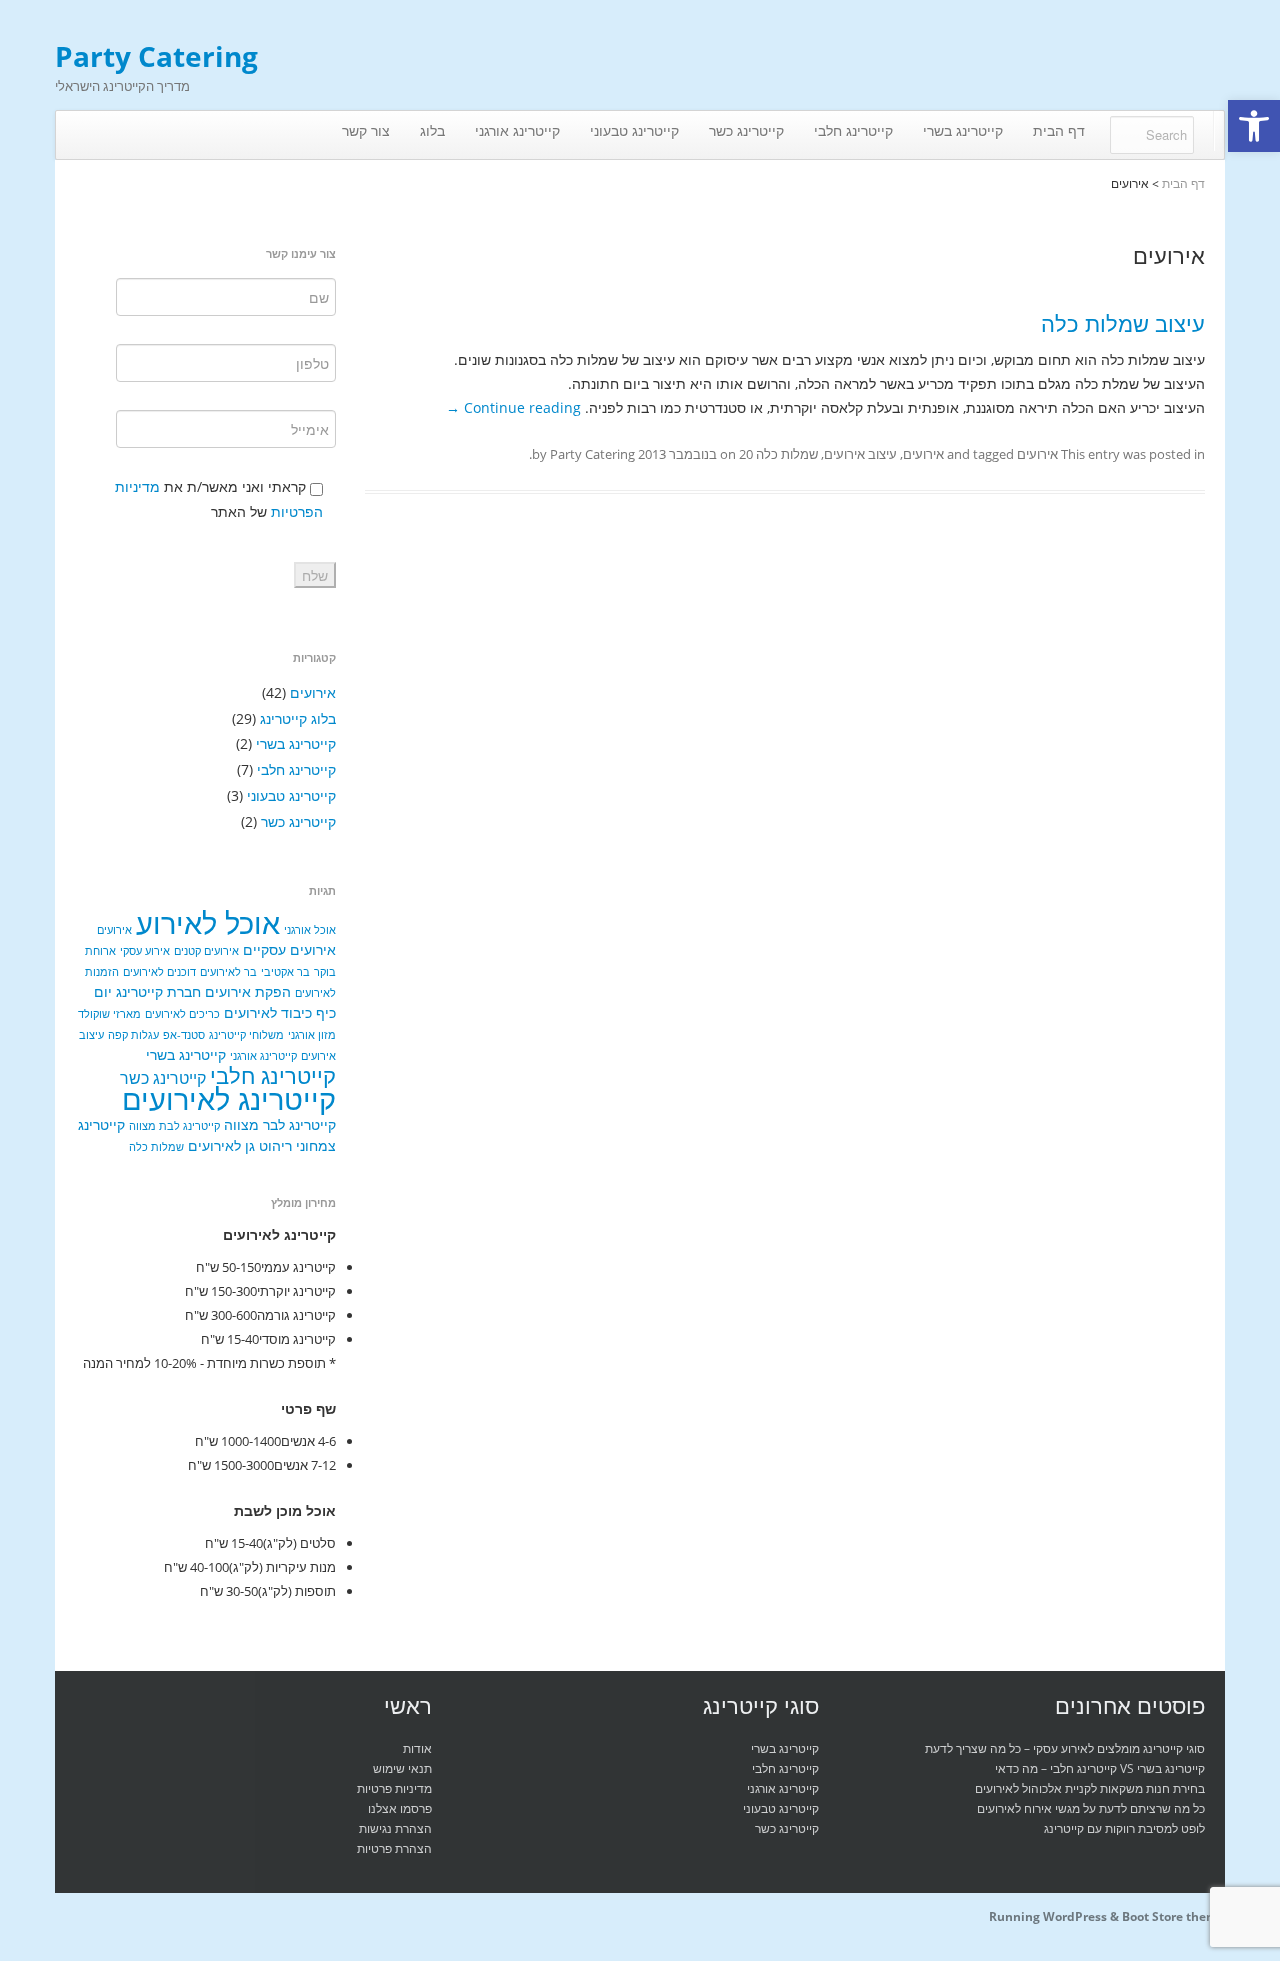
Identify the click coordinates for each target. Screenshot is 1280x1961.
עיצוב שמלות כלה (1123, 323)
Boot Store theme (1173, 1916)
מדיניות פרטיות (394, 1788)
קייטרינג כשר (746, 130)
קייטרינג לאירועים (229, 1099)
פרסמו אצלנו (400, 1808)
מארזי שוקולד (109, 1014)
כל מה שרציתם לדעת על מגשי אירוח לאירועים (1091, 1808)
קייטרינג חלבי (853, 130)
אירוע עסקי (145, 951)
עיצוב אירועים (860, 454)
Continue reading (513, 407)
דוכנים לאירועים (159, 972)
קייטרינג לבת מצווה (174, 1126)
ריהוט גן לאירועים (240, 1145)
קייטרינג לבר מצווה (280, 1124)
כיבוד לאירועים (268, 1012)
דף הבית (1059, 130)
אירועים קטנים (206, 951)
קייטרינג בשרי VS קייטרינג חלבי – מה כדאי (1100, 1768)
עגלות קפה (133, 1035)
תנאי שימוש (402, 1768)
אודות (417, 1748)
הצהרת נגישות (395, 1828)
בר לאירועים (228, 972)
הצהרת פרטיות (394, 1848)
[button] (1254, 126)
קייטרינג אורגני (517, 130)
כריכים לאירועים (182, 1014)
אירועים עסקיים (289, 949)
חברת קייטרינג (158, 991)
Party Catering (156, 56)
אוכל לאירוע (208, 922)
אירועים (1037, 454)
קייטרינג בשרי (963, 130)
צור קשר (366, 130)
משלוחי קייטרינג (246, 1035)
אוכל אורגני (310, 930)
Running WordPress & (1055, 1916)
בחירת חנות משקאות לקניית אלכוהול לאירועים (1090, 1788)
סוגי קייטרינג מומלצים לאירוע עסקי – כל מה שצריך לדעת (1065, 1748)
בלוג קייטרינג (298, 718)
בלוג (432, 130)
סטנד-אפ (184, 1035)
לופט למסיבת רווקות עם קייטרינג (1124, 1828)
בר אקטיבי (285, 972)
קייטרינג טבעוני (634, 130)
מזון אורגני (312, 1035)
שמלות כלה (787, 454)
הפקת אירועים (248, 991)
